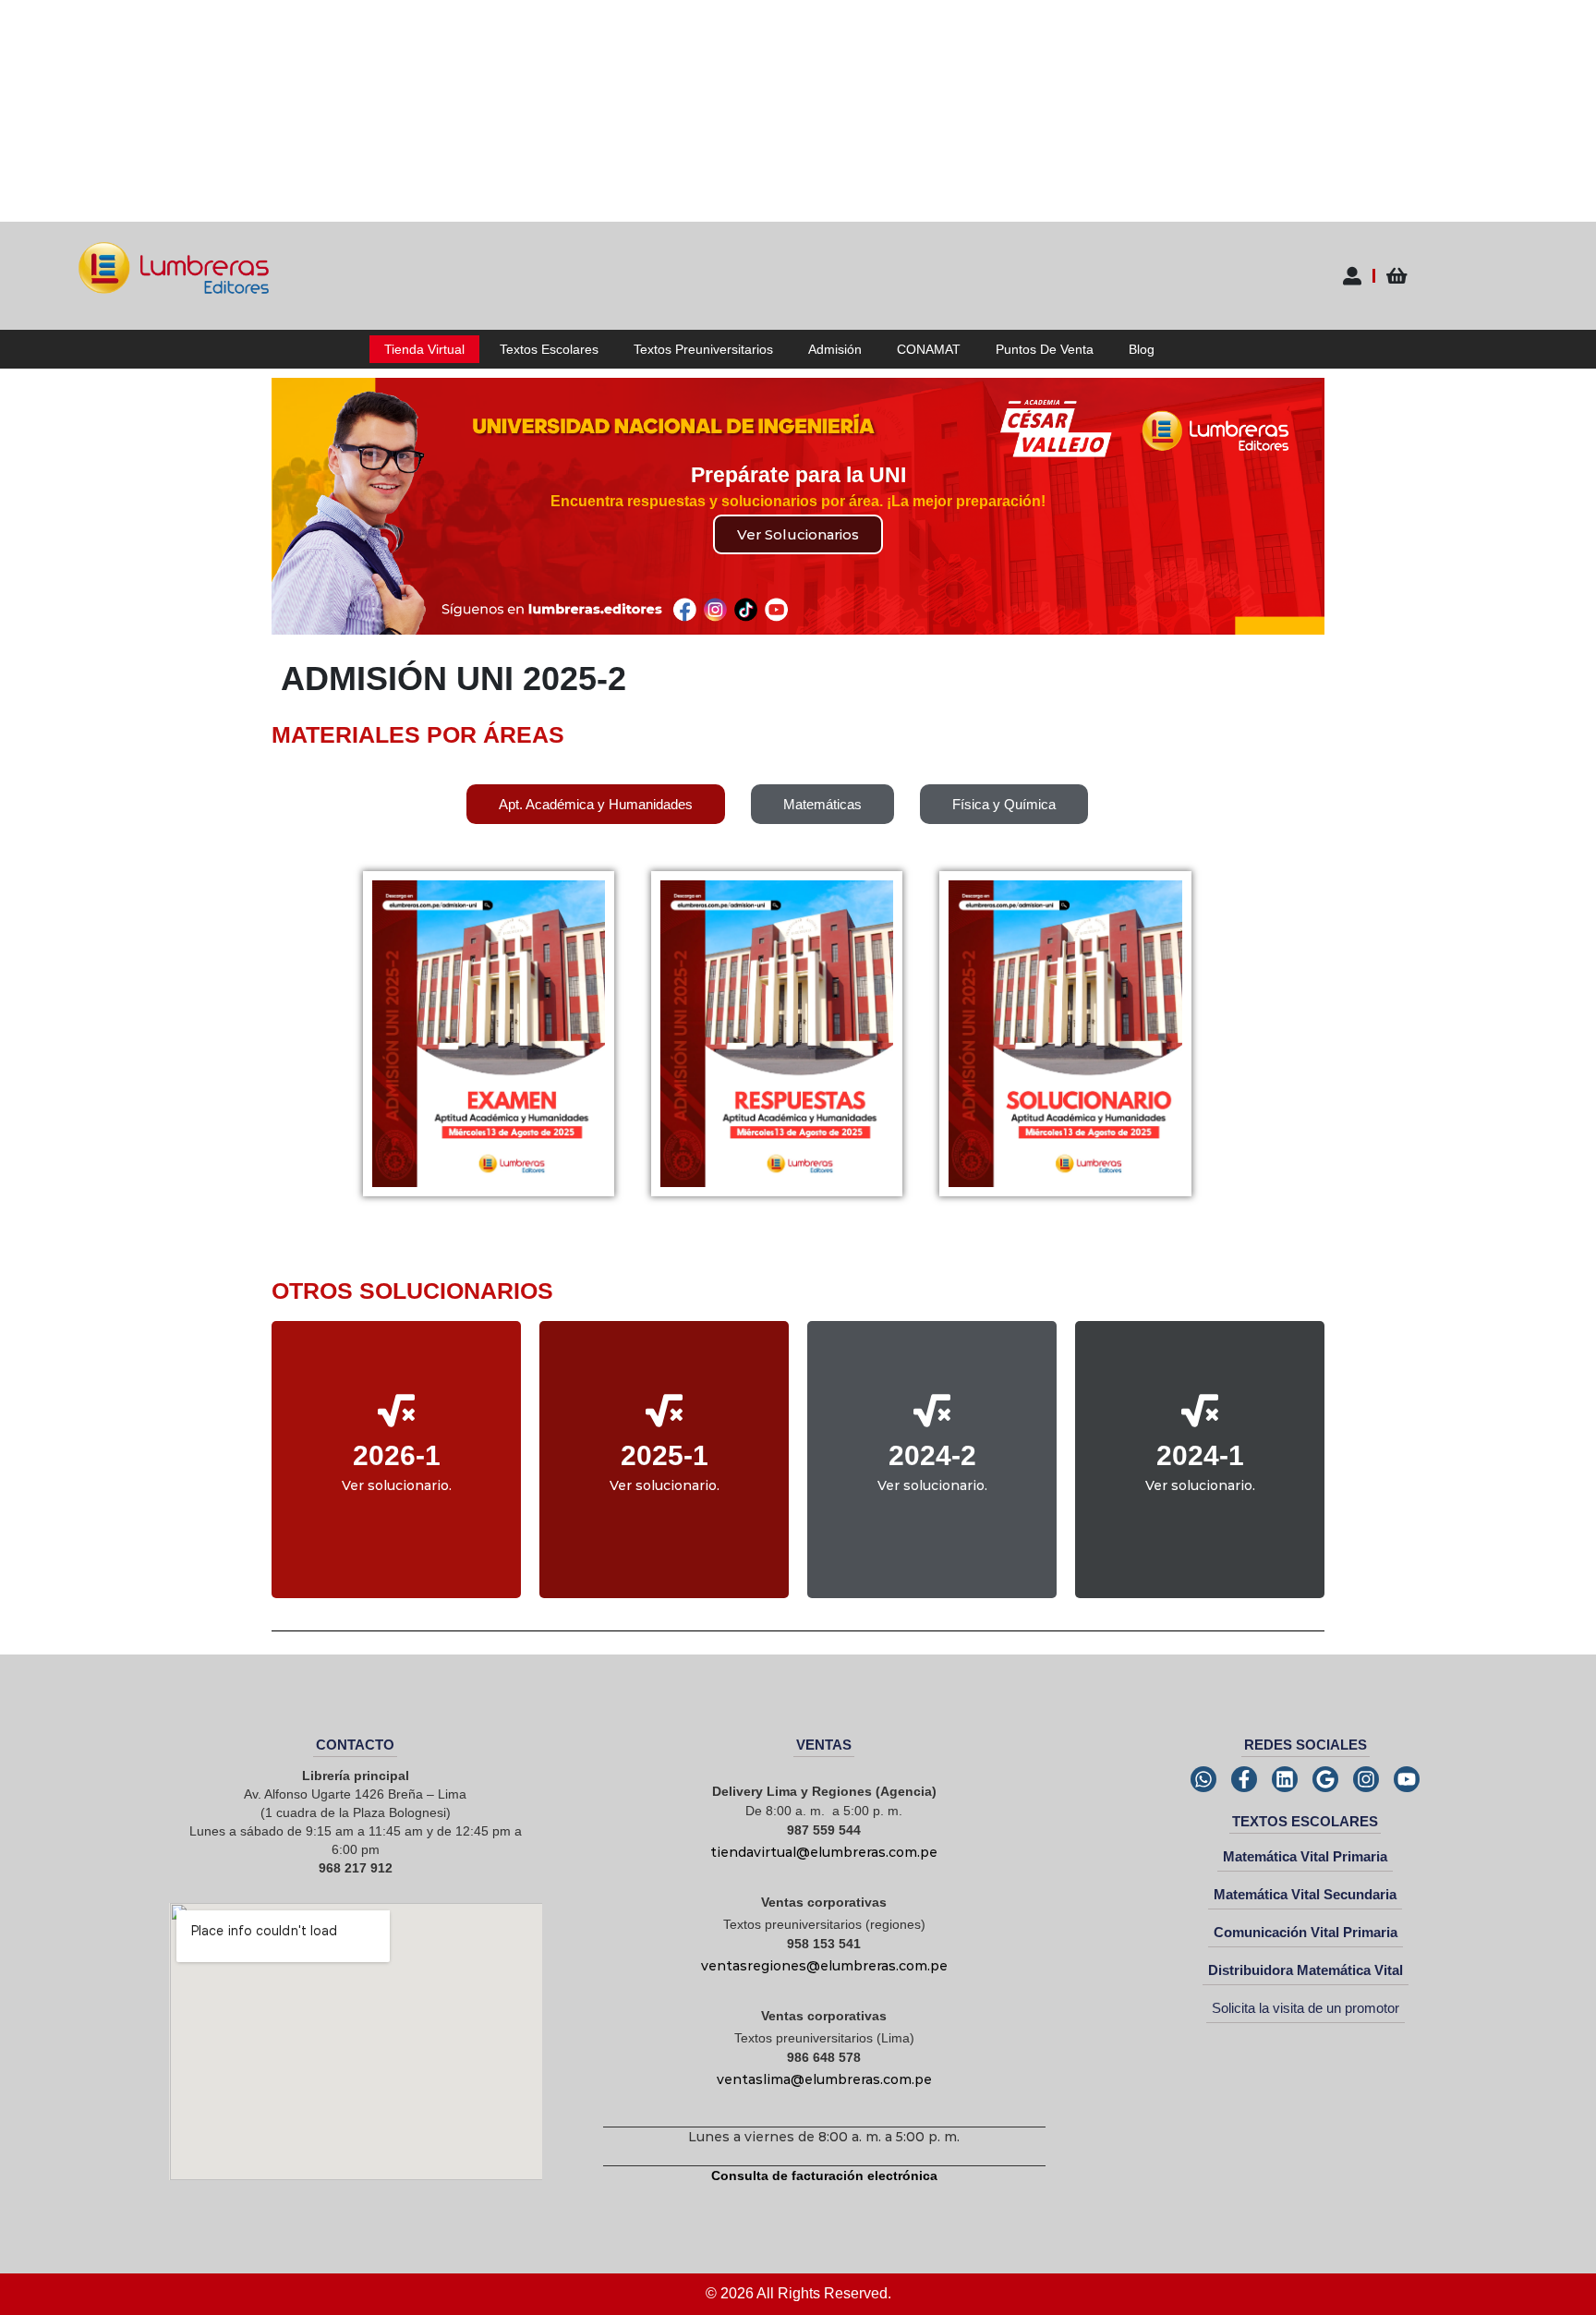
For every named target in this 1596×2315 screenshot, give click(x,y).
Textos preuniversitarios (703, 349)
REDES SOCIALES (1306, 1745)
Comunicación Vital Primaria (1306, 1932)
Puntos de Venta (1045, 349)
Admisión (835, 349)
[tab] (596, 804)
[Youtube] (1407, 1779)
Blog (1142, 349)
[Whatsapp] (1203, 1779)
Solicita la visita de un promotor (1306, 2008)
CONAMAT (929, 349)
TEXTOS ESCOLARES (1305, 1821)
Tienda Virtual (424, 349)
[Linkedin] (1285, 1779)
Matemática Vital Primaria (1305, 1856)
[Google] (1325, 1779)
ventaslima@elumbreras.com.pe (824, 2079)
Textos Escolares (549, 349)
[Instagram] (1366, 1779)
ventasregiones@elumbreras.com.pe (824, 1966)
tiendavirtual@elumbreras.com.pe (824, 1852)
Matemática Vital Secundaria (1305, 1894)
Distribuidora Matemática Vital (1306, 1970)
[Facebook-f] (1244, 1779)
